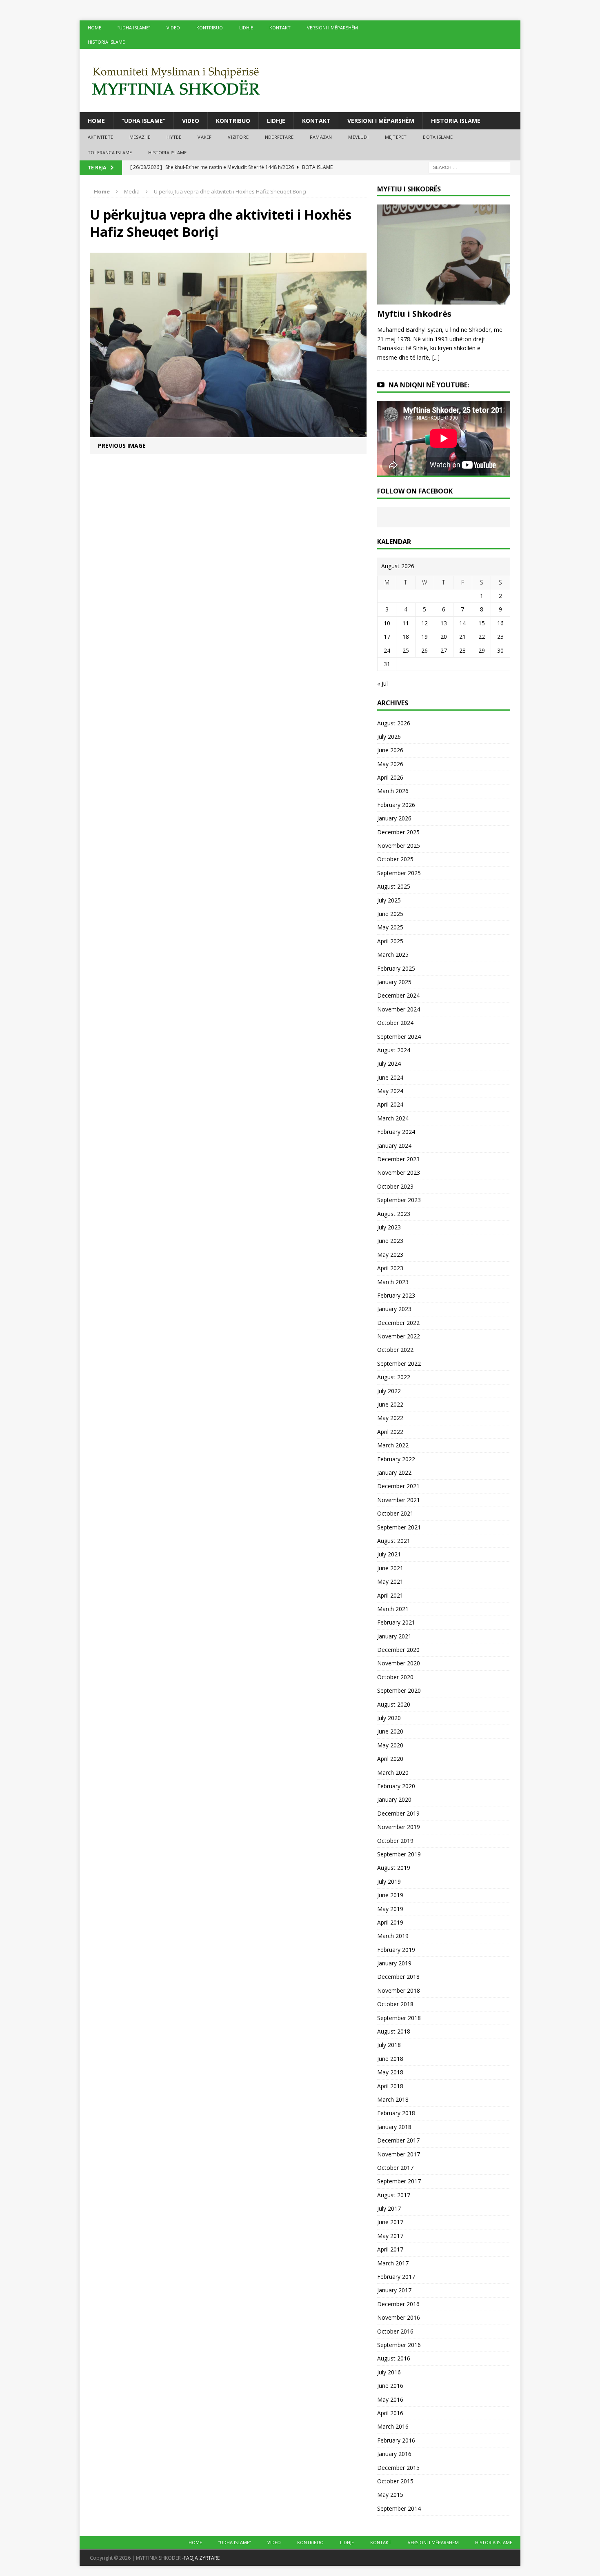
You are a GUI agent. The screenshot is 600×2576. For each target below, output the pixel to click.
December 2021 (398, 1486)
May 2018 (390, 2072)
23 (500, 637)
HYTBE (174, 137)
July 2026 (389, 737)
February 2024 (396, 1132)
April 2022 (390, 1432)
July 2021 (389, 1554)
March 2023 (393, 1282)
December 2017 (398, 2140)
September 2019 (399, 1854)
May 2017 (390, 2236)
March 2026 (393, 791)
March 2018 (393, 2099)
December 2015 (398, 2468)
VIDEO (173, 28)
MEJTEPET (396, 137)
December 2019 (398, 1813)
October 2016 (395, 2331)
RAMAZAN (321, 137)
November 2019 (399, 1827)
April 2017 (390, 2249)
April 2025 (390, 941)
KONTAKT (280, 28)
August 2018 (394, 2031)
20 (444, 637)
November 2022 (399, 1336)
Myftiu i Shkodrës (414, 314)
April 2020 (390, 1759)
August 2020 (394, 1704)
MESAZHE (140, 137)
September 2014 (399, 2508)
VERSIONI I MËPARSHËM (332, 28)
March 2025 (393, 955)
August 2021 (394, 1541)
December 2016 (398, 2304)
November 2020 (399, 1663)
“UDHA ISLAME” (134, 28)
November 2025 (399, 846)
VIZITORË (238, 137)
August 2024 (394, 1050)
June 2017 (390, 2222)
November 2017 (399, 2154)
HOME (94, 28)
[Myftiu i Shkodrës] (444, 300)
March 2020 (393, 1773)
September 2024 (399, 1037)
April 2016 (390, 2413)
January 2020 (394, 1799)
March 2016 (393, 2426)
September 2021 (399, 1527)
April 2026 (390, 777)
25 (406, 650)
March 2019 (393, 1936)
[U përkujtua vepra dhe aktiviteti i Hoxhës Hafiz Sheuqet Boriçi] (228, 432)
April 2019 (390, 1922)
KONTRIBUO (210, 28)
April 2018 (390, 2086)
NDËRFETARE (279, 137)
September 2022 (399, 1364)
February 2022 (396, 1459)
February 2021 (396, 1622)
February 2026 (396, 805)
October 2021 (395, 1513)
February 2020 (396, 1786)
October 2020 (395, 1677)
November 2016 (399, 2317)
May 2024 (390, 1091)
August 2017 (394, 2195)
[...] (436, 357)
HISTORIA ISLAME (106, 42)
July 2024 (389, 1064)
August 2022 (394, 1377)
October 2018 (395, 2004)
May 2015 (390, 2495)
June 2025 (390, 914)
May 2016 (390, 2399)
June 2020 (390, 1731)
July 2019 (389, 1881)
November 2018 (399, 1990)
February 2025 (396, 968)
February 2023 (396, 1295)
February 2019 (396, 1950)
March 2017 (393, 2263)
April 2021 (390, 1595)
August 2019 (394, 1868)
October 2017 (395, 2168)
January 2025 (394, 982)
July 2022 (389, 1391)
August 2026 (394, 723)
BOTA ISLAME (438, 137)
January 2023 (394, 1309)
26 (424, 650)
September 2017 (399, 2181)
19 (424, 637)
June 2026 (390, 750)
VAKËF (204, 137)
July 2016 (389, 2372)
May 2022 (390, 1418)
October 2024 (395, 1023)
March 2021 (393, 1609)
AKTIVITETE (100, 137)
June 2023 (390, 1241)
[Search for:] (469, 167)
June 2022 (390, 1404)
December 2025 (398, 832)
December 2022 (398, 1323)
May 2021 (390, 1581)
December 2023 (398, 1159)
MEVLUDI (358, 137)
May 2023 (390, 1255)
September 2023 (399, 1200)
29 (482, 650)
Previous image (122, 446)
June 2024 (390, 1077)
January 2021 (394, 1636)
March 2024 (393, 1118)
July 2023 (389, 1227)
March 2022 (393, 1445)
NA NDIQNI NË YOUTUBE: (429, 385)
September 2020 (399, 1690)
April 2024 (390, 1104)
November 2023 (399, 1172)
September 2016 (399, 2345)
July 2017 (389, 2208)
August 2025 (394, 886)
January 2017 (394, 2290)
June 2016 (390, 2386)
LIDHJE (246, 28)
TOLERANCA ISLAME (110, 152)
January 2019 (394, 1963)
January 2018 (394, 2127)
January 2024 (394, 1146)
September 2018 (399, 2018)
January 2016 (394, 2454)
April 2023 (390, 1268)
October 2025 (395, 859)
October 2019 (395, 1841)
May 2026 (390, 764)
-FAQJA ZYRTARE (201, 2558)
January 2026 (394, 818)
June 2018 (390, 2059)
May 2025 (390, 927)
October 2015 (395, 2481)
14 (462, 623)
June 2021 (390, 1568)
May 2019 (390, 1909)
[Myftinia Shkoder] (300, 81)
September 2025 (399, 873)
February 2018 (396, 2113)
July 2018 (389, 2045)
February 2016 (396, 2440)
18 (406, 637)
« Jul (382, 683)
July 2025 (389, 900)
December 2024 (398, 995)
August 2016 (394, 2358)
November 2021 (399, 1500)
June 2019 (390, 1895)
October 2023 (395, 1186)
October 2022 (395, 1350)
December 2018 (398, 1977)
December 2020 (398, 1650)
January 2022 (394, 1472)
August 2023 (394, 1214)
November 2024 (399, 1009)
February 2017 (396, 2277)
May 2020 (390, 1745)
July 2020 (389, 1718)
